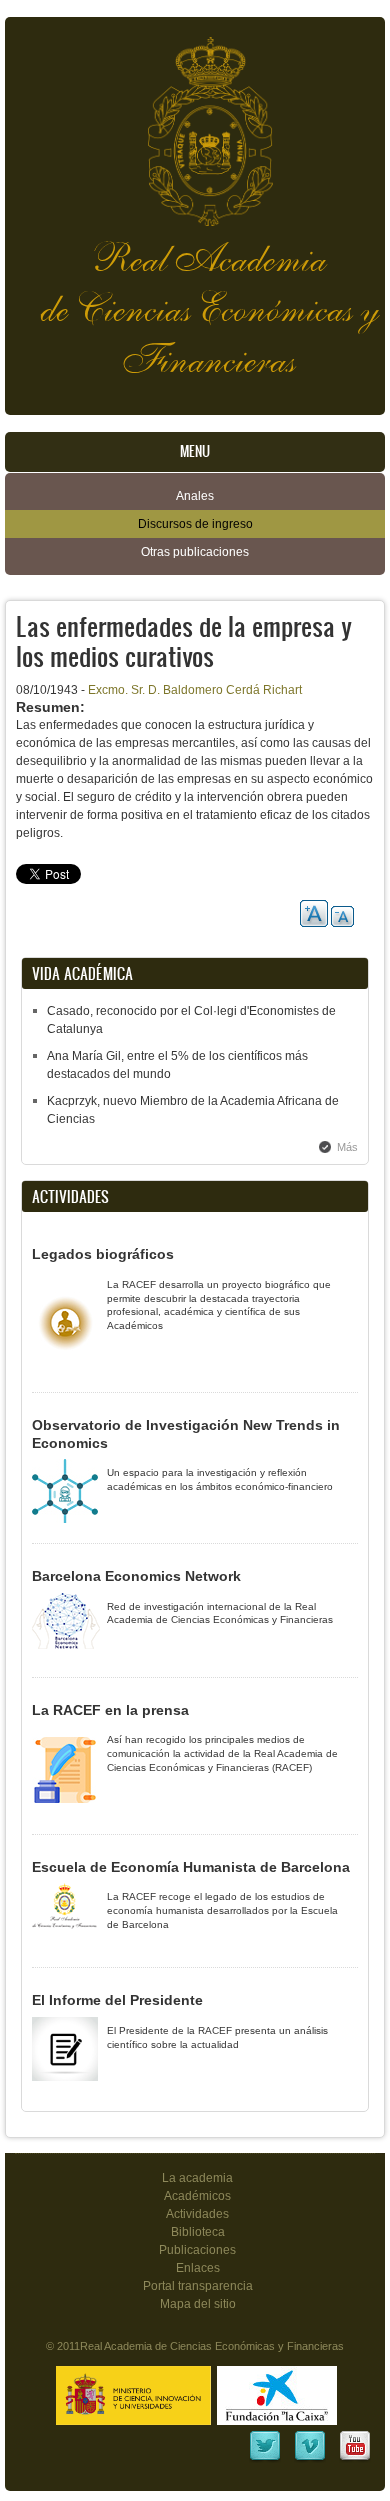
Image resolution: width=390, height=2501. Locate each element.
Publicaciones (197, 2250)
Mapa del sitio (198, 2304)
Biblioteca (198, 2232)
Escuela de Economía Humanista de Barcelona (191, 1867)
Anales (195, 496)
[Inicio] (195, 121)
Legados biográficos (103, 1254)
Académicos (197, 2196)
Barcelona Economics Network (136, 1576)
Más (347, 1147)
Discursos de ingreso (195, 524)
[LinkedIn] (265, 2459)
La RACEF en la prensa (110, 1710)
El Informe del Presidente (117, 2000)
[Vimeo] (310, 2459)
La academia (197, 2178)
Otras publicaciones (195, 552)
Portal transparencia (198, 2286)
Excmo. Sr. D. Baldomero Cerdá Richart (195, 690)
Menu (195, 451)
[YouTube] (355, 2459)
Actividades (197, 2214)
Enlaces (198, 2268)
